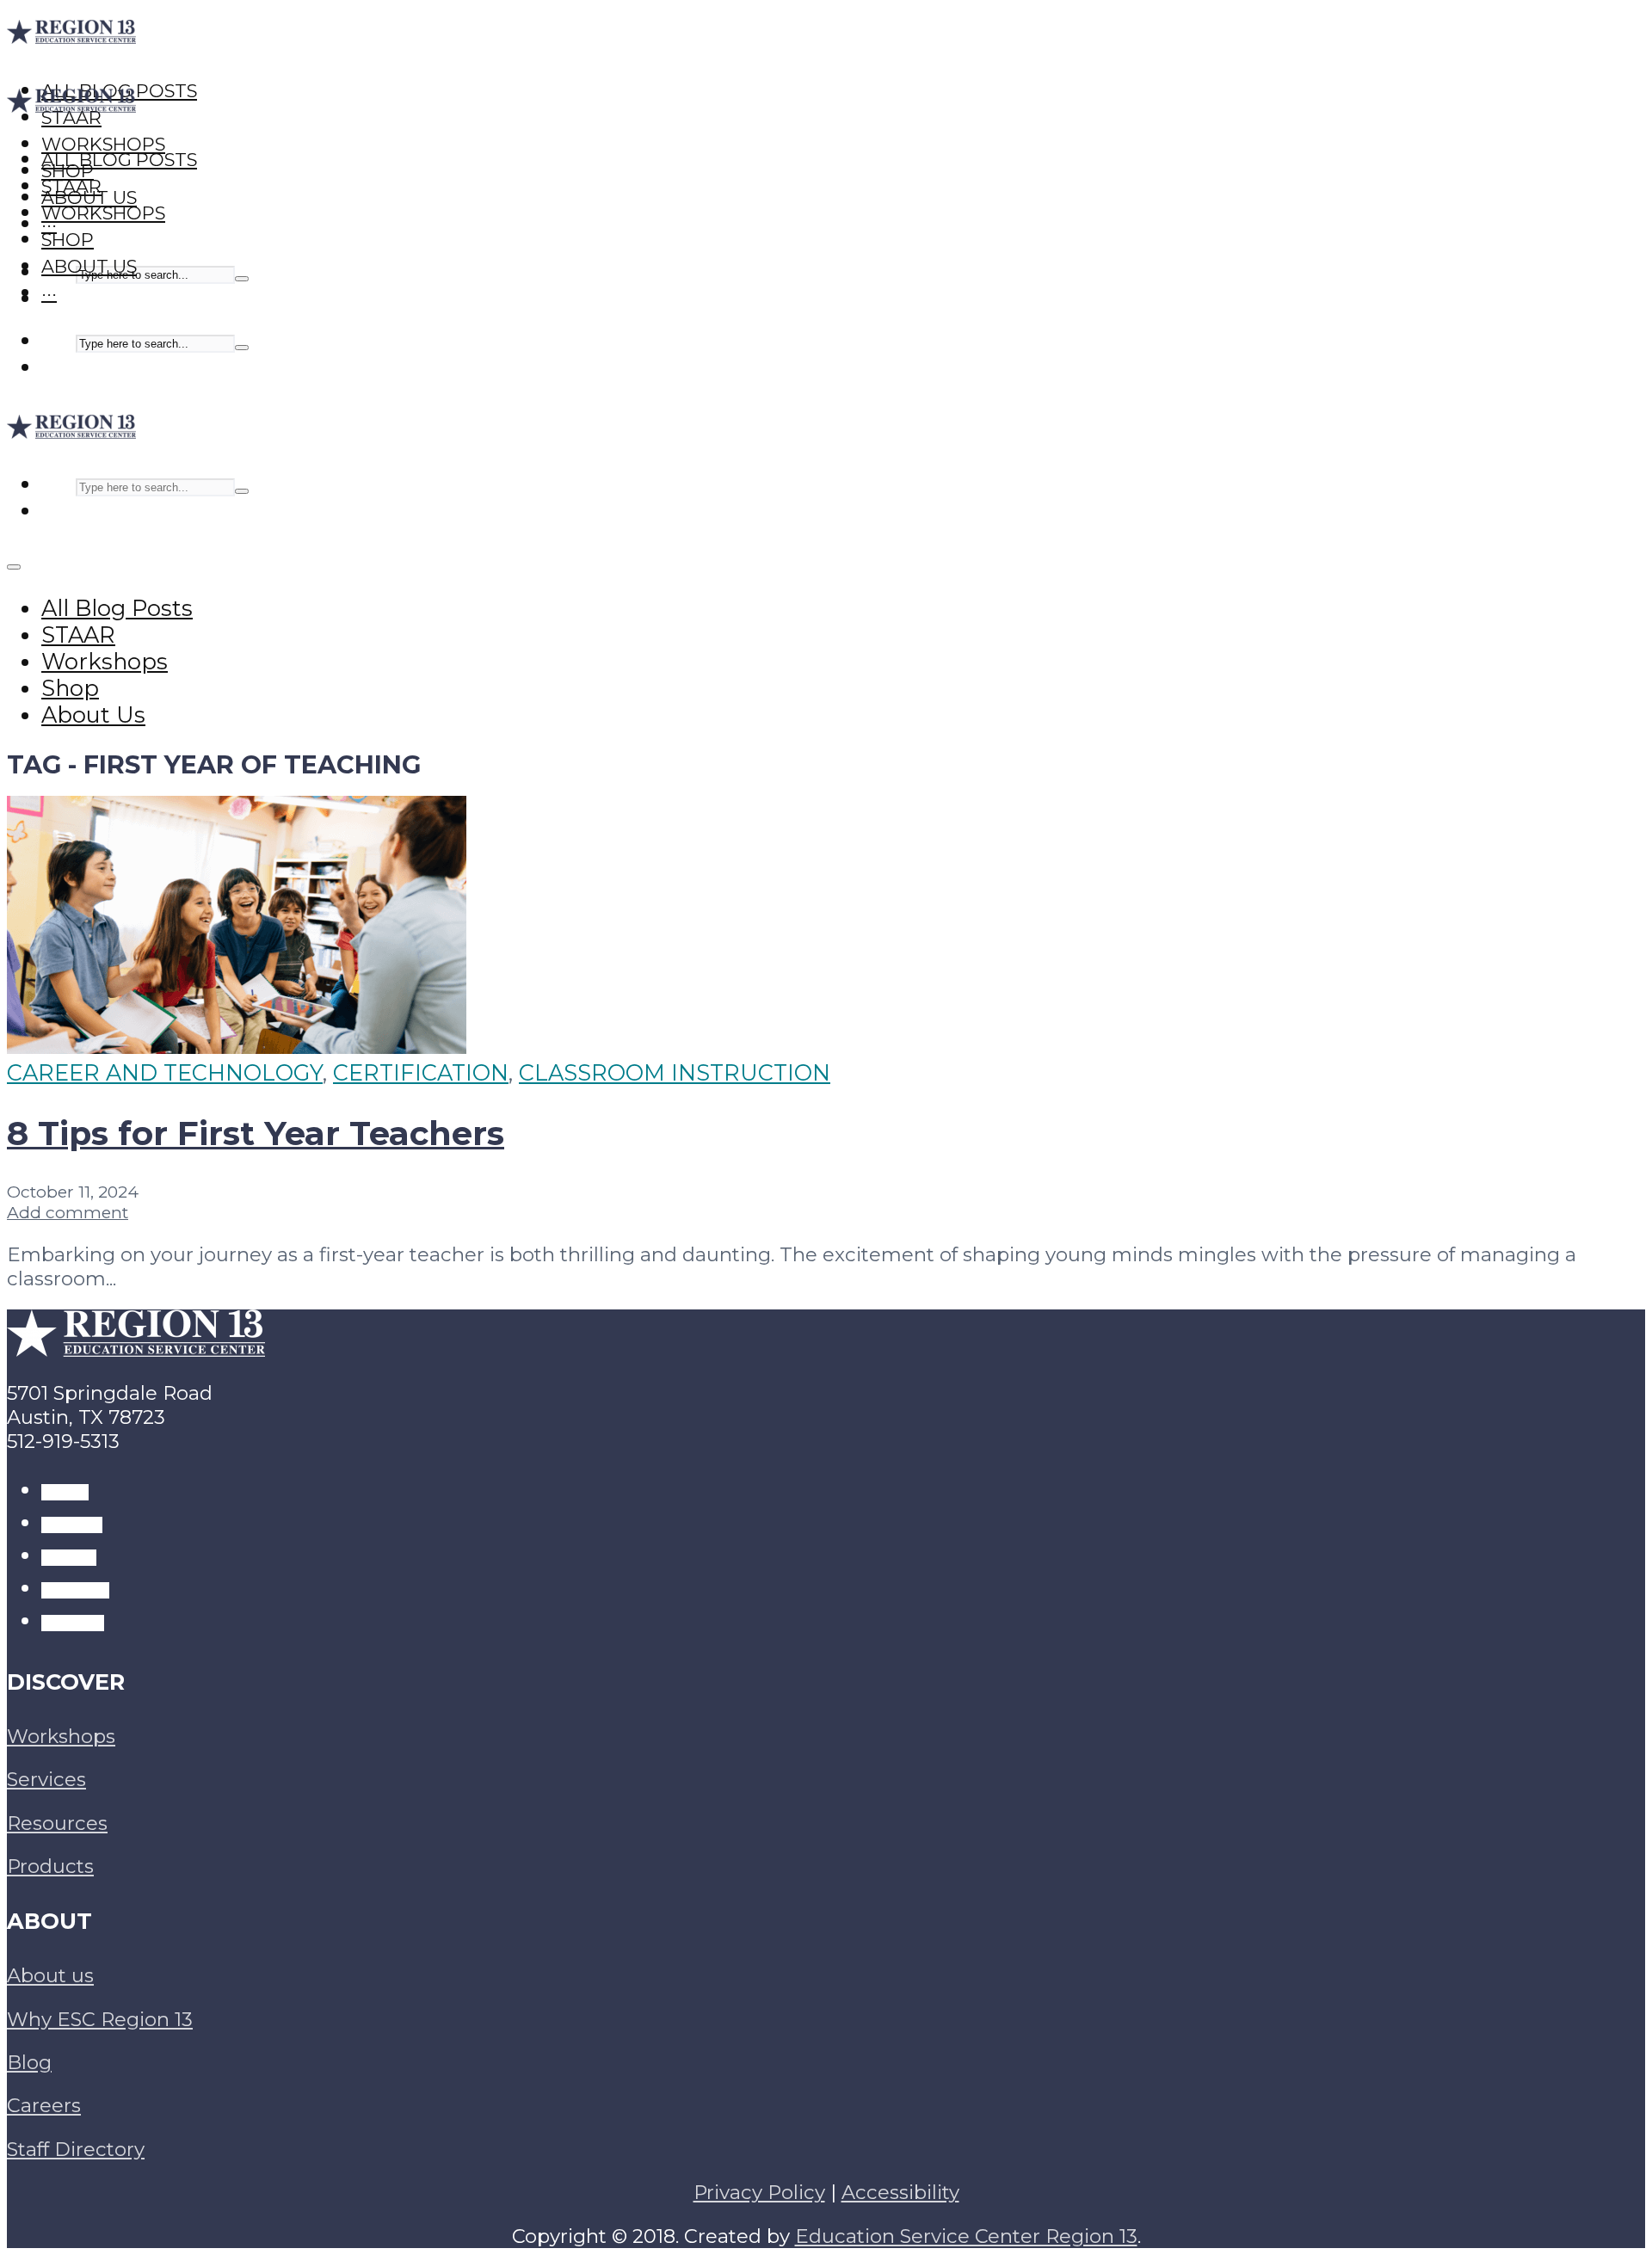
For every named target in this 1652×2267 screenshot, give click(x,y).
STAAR (71, 186)
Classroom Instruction (675, 1072)
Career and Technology (165, 1072)
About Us (89, 266)
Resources (57, 1823)
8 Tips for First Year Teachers (256, 1133)
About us (50, 1975)
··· (49, 293)
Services (46, 1779)
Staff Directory (76, 2149)
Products (50, 1866)
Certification (421, 1072)
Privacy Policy (759, 2192)
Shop (68, 240)
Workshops (103, 213)
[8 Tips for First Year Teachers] (237, 1046)
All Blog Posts (119, 160)
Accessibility (900, 2192)
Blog (29, 2062)
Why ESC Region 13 (100, 2019)
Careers (44, 2105)
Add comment (68, 1212)
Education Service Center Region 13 (966, 2236)
